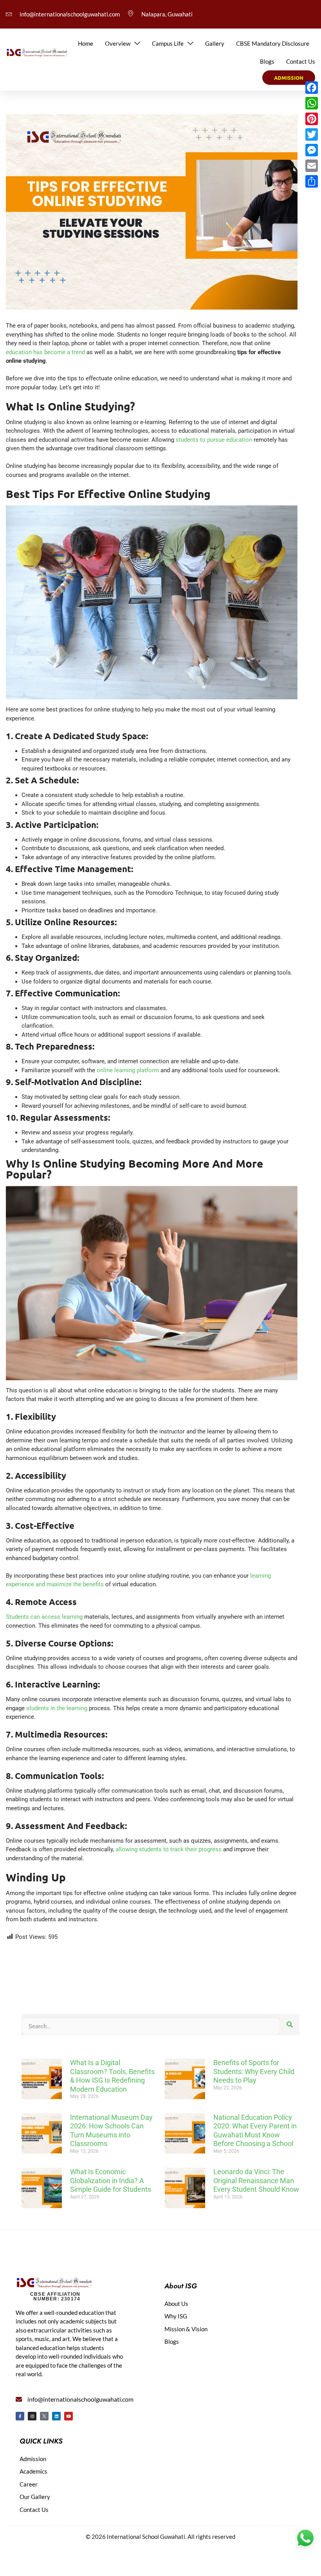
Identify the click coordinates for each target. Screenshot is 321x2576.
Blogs (267, 61)
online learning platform (128, 1070)
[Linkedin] (56, 2416)
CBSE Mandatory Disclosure (273, 43)
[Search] (290, 2025)
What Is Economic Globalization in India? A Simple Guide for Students (111, 2180)
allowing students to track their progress (169, 1849)
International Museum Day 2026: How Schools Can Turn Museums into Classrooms (111, 2131)
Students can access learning (44, 1617)
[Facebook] (312, 88)
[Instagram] (32, 2416)
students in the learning (57, 1708)
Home (86, 43)
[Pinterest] (312, 119)
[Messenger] (312, 150)
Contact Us (301, 61)
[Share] (312, 181)
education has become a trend (45, 352)
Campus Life (168, 43)
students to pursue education (214, 440)
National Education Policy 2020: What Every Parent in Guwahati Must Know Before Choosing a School (255, 2131)
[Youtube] (69, 2416)
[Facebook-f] (20, 2416)
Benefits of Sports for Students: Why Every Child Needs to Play (254, 2071)
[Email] (312, 166)
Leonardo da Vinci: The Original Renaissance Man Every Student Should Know (256, 2180)
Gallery (215, 43)
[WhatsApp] (312, 103)
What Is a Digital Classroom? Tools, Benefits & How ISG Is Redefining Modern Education (112, 2076)
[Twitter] (312, 134)
